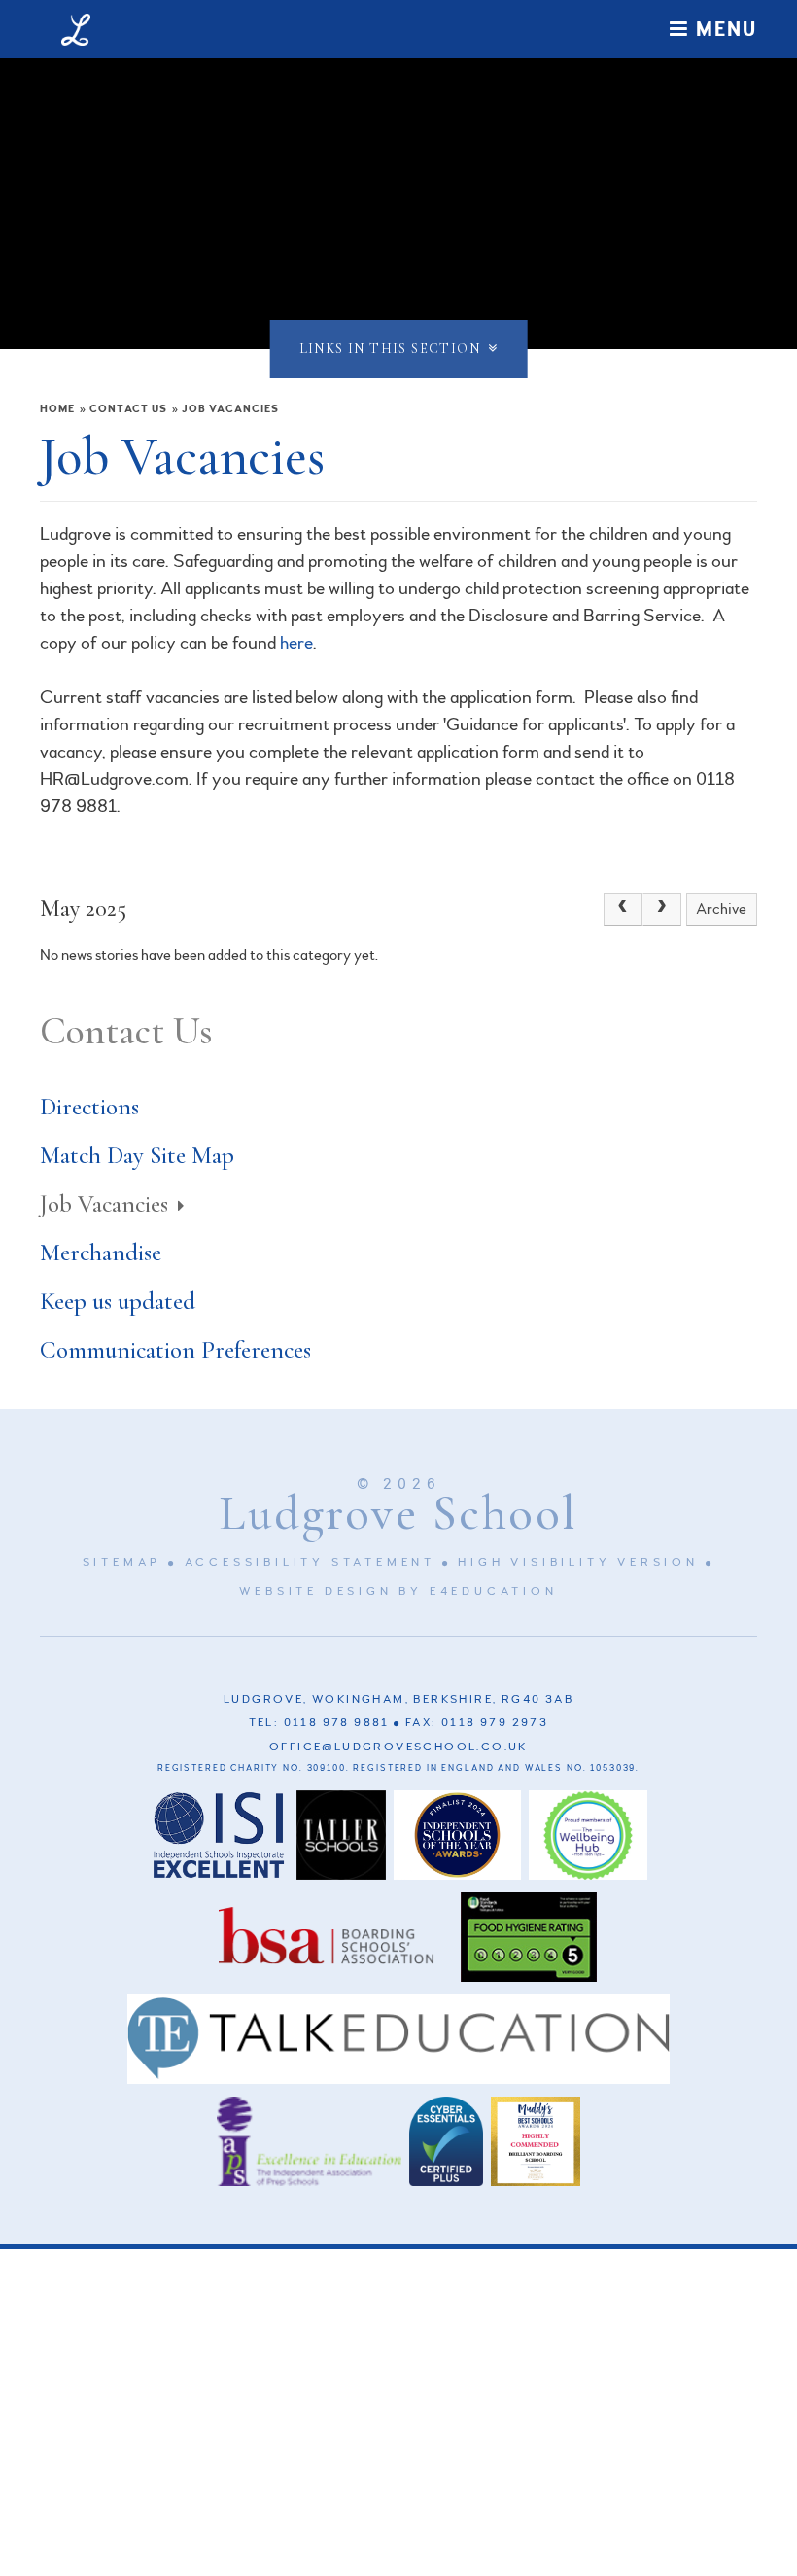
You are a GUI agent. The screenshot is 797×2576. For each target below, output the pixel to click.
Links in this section (390, 349)
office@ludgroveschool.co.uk (398, 1747)
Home (57, 409)
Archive (721, 909)
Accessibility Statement (310, 1562)
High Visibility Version (578, 1562)
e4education (494, 1591)
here (296, 643)
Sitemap (122, 1562)
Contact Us (128, 409)
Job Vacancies (230, 409)
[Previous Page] (623, 909)
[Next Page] (662, 909)
